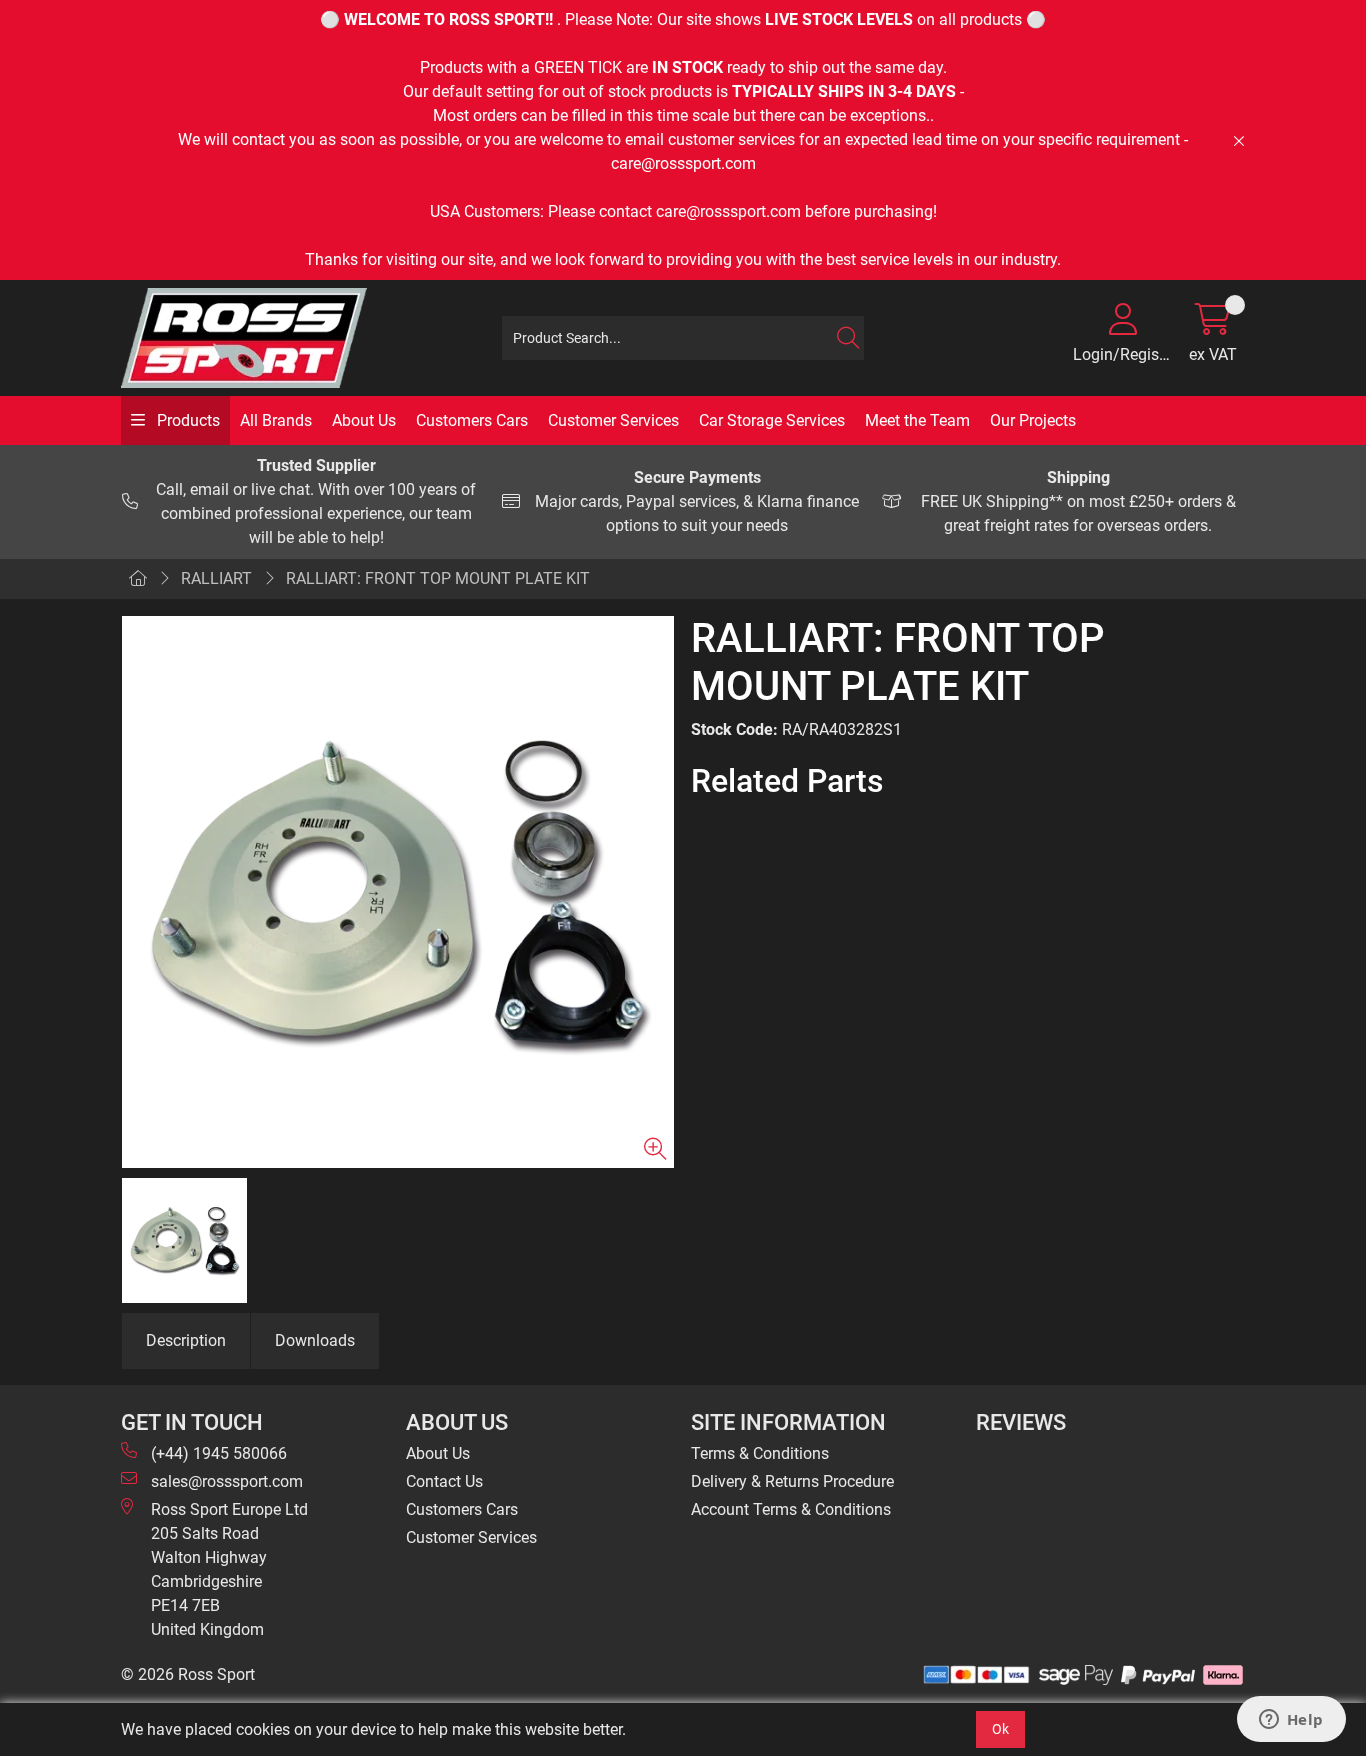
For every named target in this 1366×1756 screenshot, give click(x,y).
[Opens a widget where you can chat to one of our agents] (1291, 1721)
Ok (1000, 1729)
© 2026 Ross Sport (188, 1674)
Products (186, 420)
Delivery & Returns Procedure (792, 1481)
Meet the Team (917, 420)
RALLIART (216, 578)
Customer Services (613, 420)
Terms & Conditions (760, 1453)
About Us (364, 420)
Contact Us (444, 1481)
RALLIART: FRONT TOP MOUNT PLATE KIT (438, 578)
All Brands (276, 420)
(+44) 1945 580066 (219, 1453)
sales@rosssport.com (227, 1481)
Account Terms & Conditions (791, 1509)
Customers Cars (472, 420)
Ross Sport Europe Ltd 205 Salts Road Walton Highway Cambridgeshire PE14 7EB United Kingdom (229, 1569)
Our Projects (1033, 420)
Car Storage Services (772, 420)
